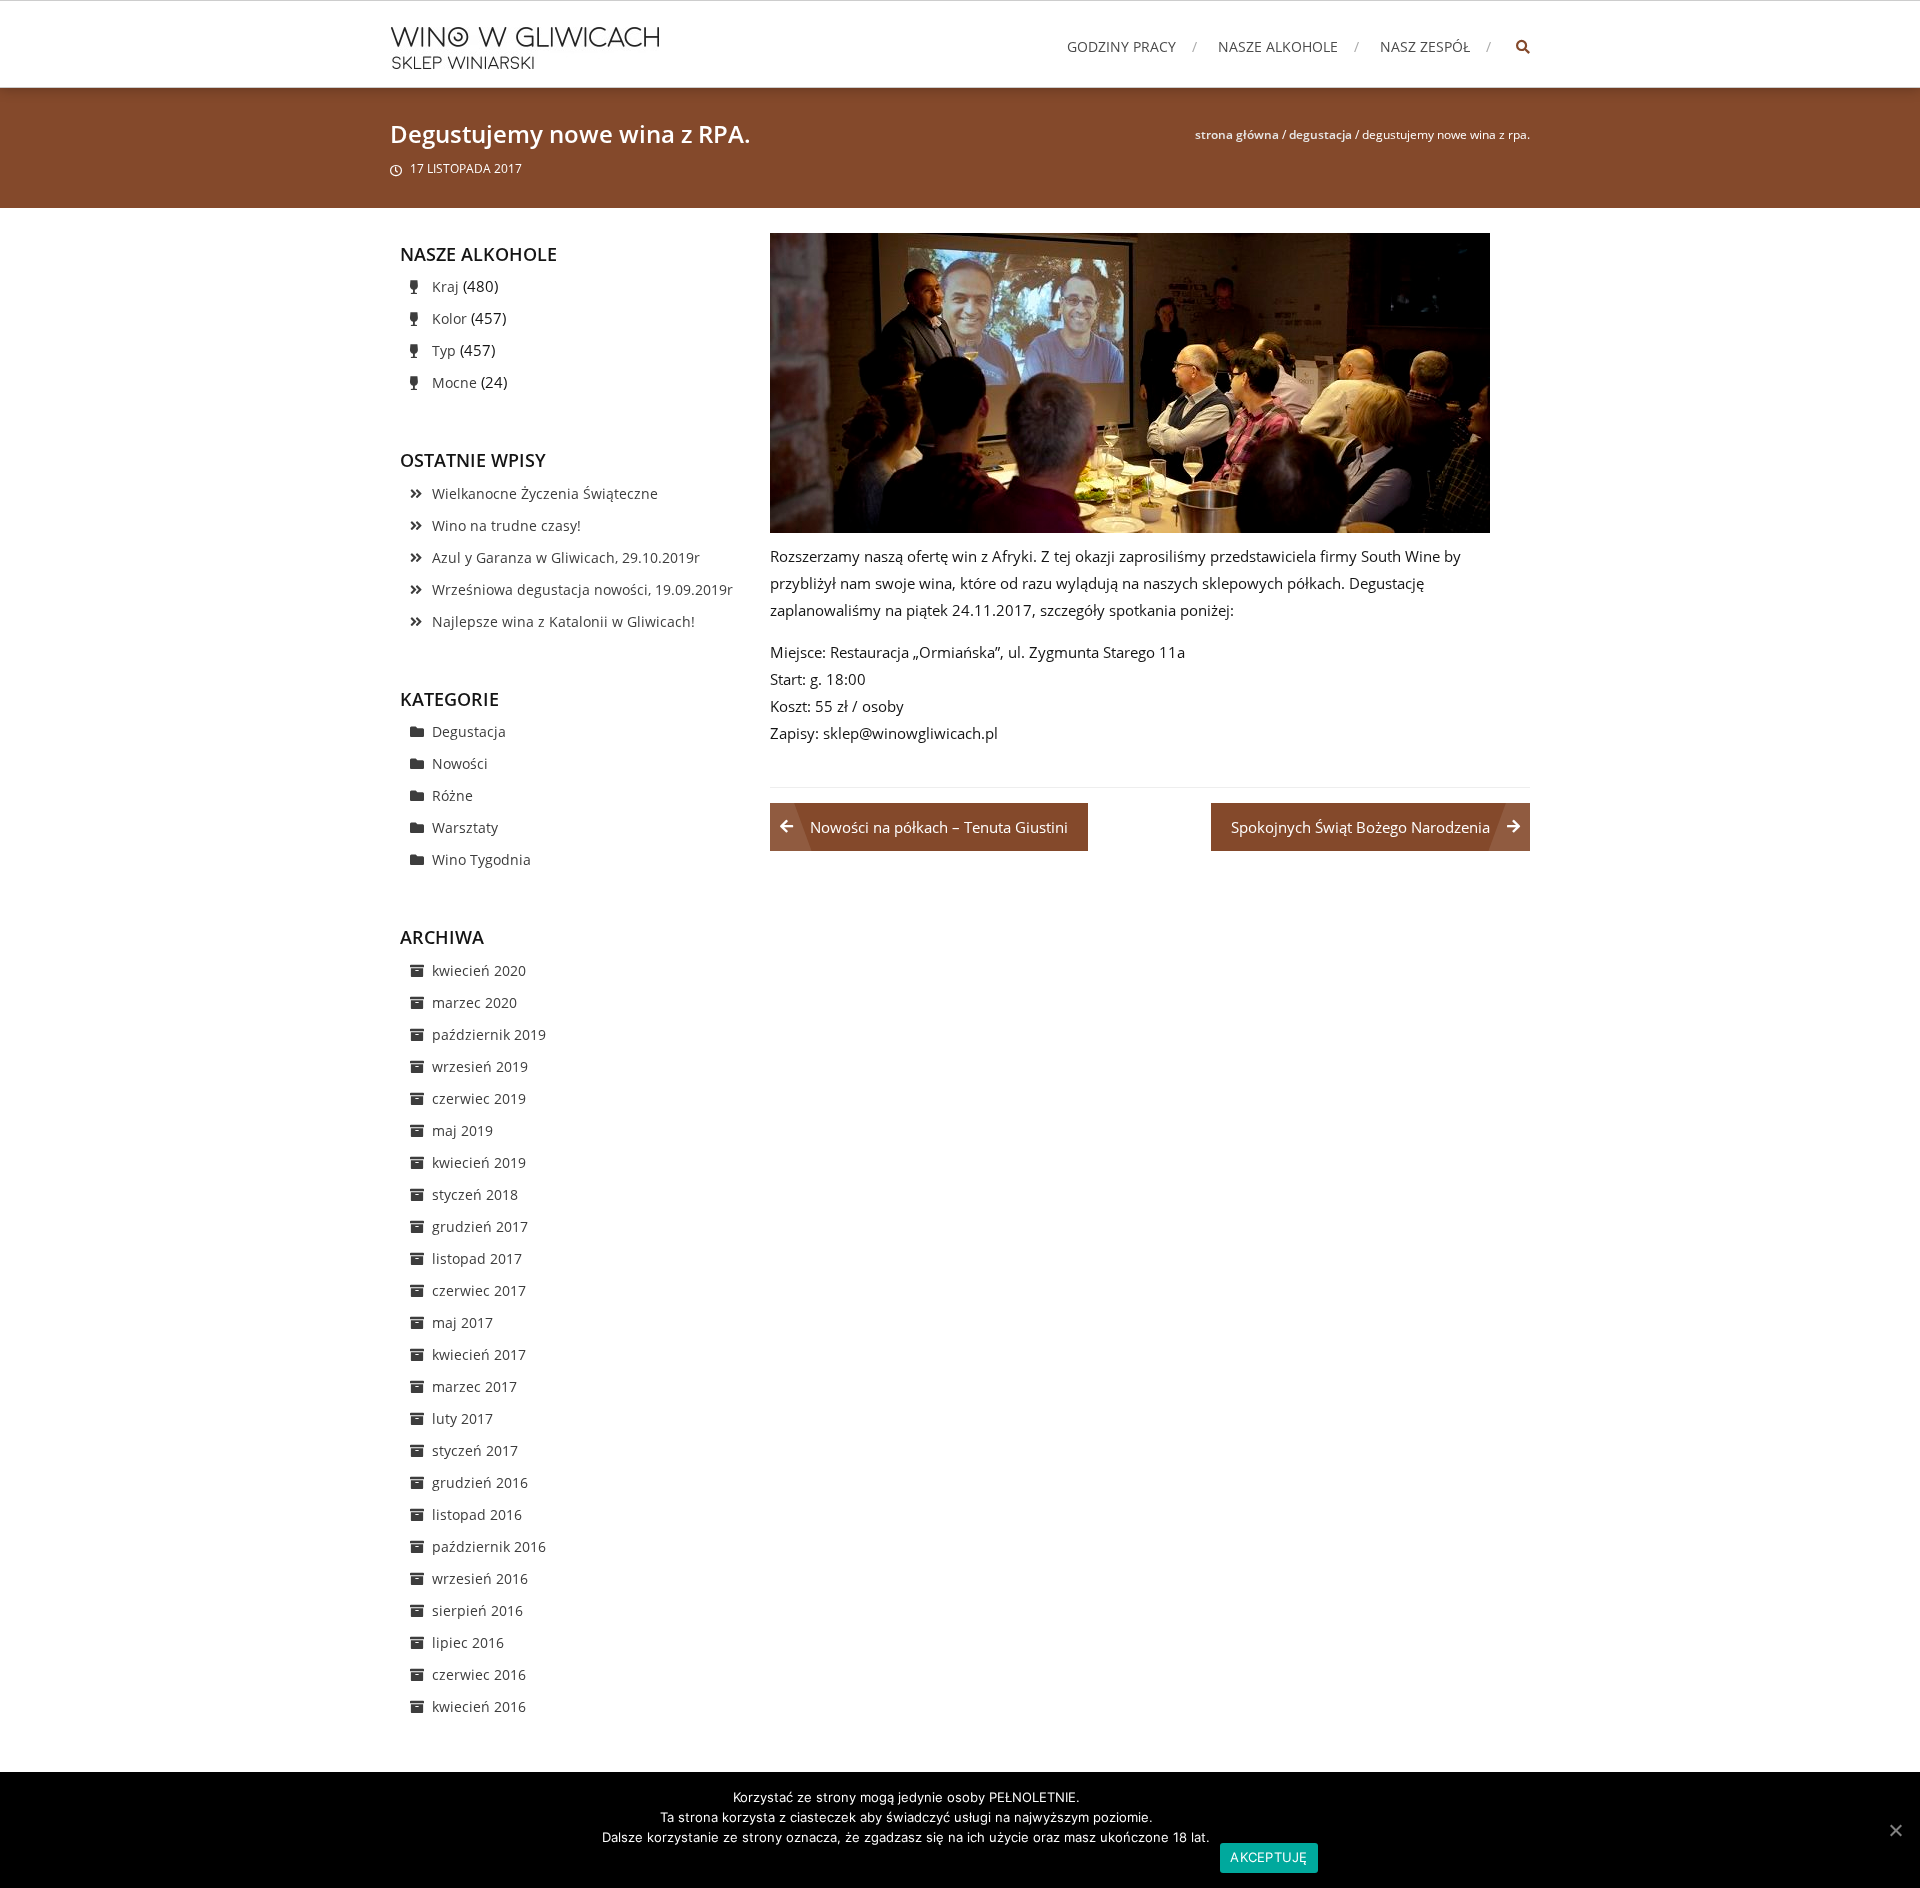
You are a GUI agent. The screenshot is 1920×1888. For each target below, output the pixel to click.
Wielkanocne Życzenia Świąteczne (545, 493)
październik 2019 (489, 1034)
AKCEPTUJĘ (1268, 1857)
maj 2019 (462, 1130)
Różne (452, 795)
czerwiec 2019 (479, 1098)
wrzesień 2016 (480, 1578)
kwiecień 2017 (479, 1354)
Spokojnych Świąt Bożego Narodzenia (1360, 827)
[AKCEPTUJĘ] (1895, 1830)
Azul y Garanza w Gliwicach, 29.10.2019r (566, 557)
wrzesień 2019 (480, 1066)
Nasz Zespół (1425, 46)
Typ (444, 350)
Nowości (460, 763)
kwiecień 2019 (479, 1162)
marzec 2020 (474, 1002)
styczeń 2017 (475, 1450)
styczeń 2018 (475, 1194)
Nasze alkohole (1278, 46)
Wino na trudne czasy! (506, 525)
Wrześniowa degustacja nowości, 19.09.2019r (582, 589)
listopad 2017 (477, 1258)
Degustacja (1320, 134)
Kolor (449, 318)
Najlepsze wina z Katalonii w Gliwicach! (563, 621)
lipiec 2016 (468, 1642)
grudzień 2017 (480, 1226)
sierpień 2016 (477, 1610)
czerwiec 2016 (479, 1674)
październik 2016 (489, 1546)
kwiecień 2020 (479, 970)
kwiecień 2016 (479, 1706)
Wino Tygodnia (481, 859)
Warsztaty (465, 827)
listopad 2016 (477, 1514)
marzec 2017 (474, 1386)
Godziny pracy (1121, 46)
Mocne (454, 382)
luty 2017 (462, 1418)
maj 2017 (462, 1322)
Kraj (445, 286)
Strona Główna (1237, 134)
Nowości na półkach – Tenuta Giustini (939, 827)
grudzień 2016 (480, 1482)
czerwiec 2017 (479, 1290)
